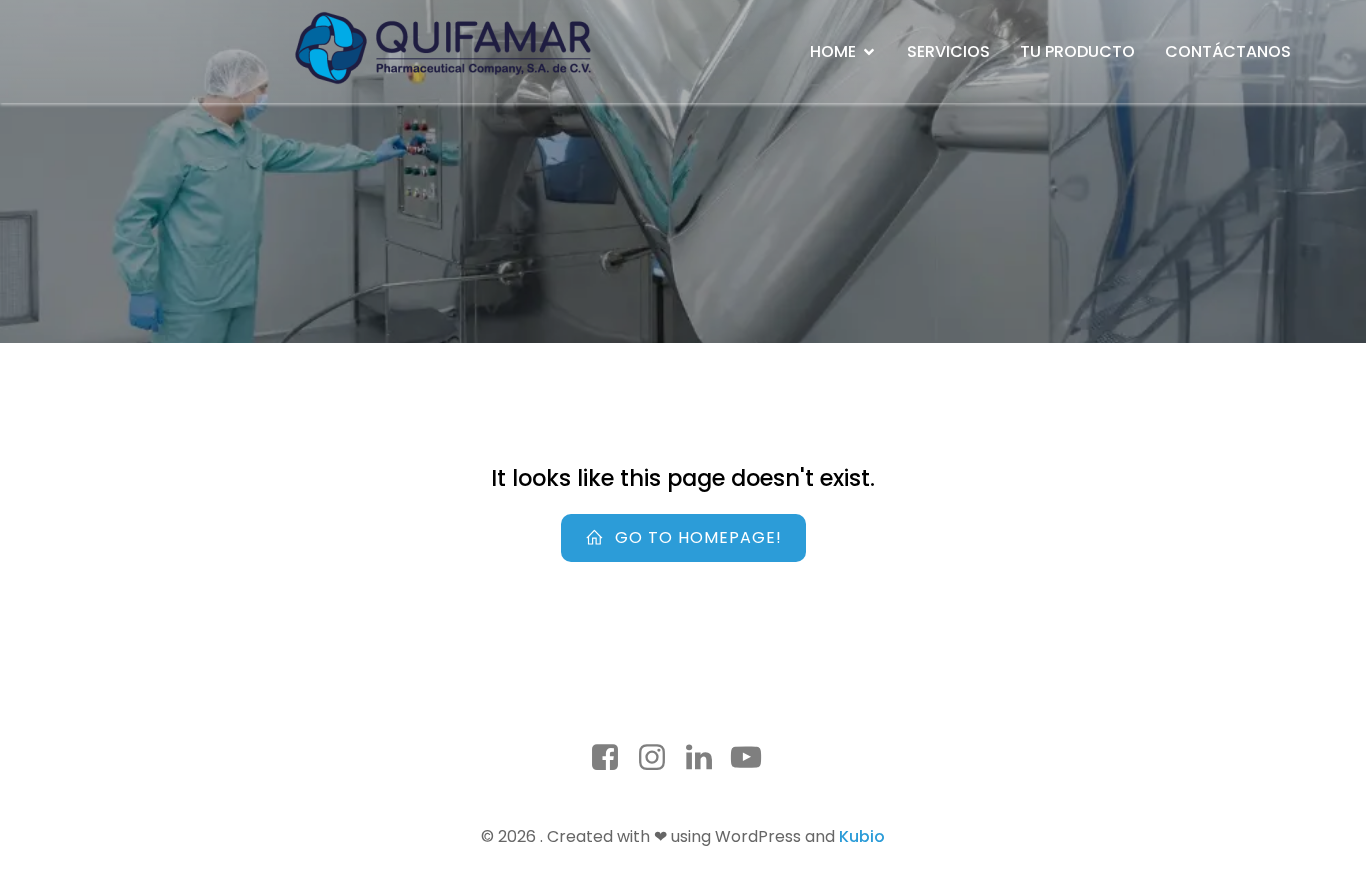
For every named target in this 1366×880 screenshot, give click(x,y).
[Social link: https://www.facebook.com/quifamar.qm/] (612, 758)
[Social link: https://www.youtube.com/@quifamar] (753, 758)
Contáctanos (1228, 51)
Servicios (948, 51)
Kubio (862, 836)
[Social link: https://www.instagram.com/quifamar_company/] (659, 758)
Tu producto (1077, 51)
